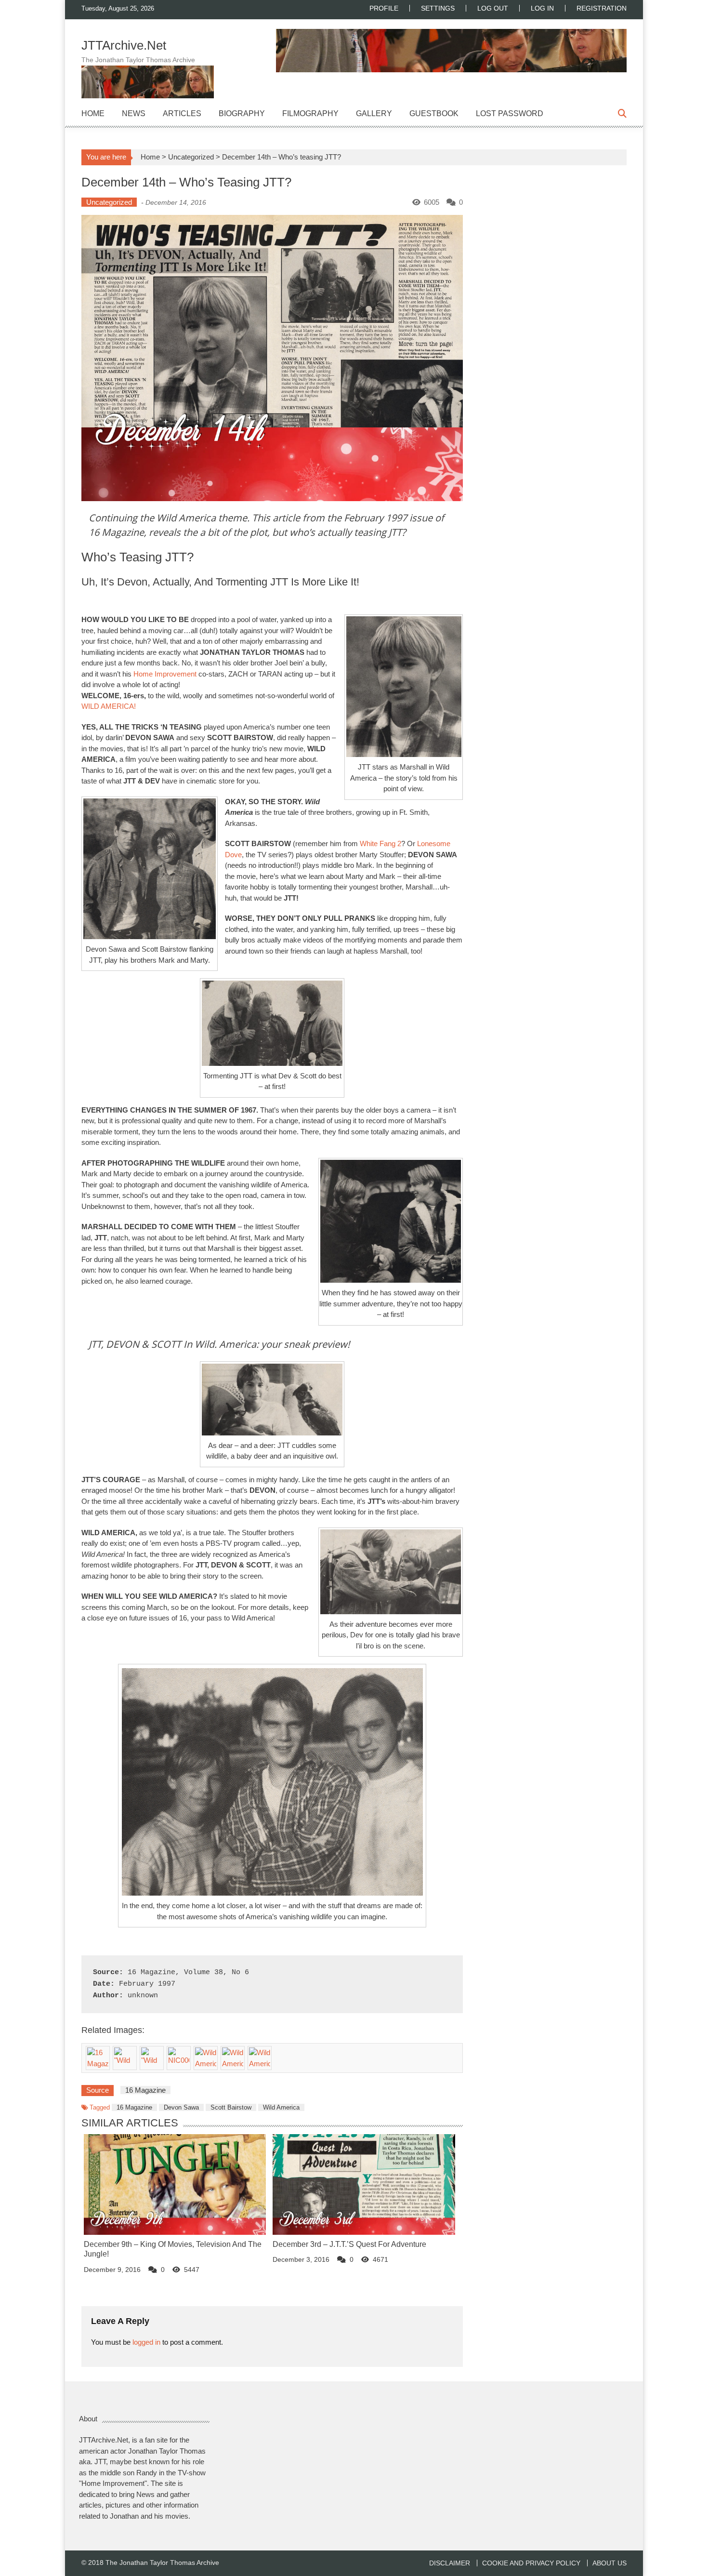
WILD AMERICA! (109, 706)
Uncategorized (191, 157)
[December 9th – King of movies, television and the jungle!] (175, 2184)
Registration (602, 8)
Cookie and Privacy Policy (531, 2563)
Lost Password (510, 113)
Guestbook (434, 113)
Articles (182, 113)
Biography (242, 113)
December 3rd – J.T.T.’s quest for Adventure (349, 2244)
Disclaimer (450, 2563)
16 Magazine (134, 2107)
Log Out (493, 8)
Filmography (310, 113)
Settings (438, 8)
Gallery (374, 113)
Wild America (281, 2107)
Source (98, 2090)
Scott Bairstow (231, 2107)
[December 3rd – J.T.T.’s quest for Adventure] (364, 2184)
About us (610, 2563)
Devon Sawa (181, 2107)
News (134, 113)
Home (93, 113)
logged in (146, 2342)
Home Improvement (165, 674)
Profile (384, 8)
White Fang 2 (380, 843)
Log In (542, 8)
